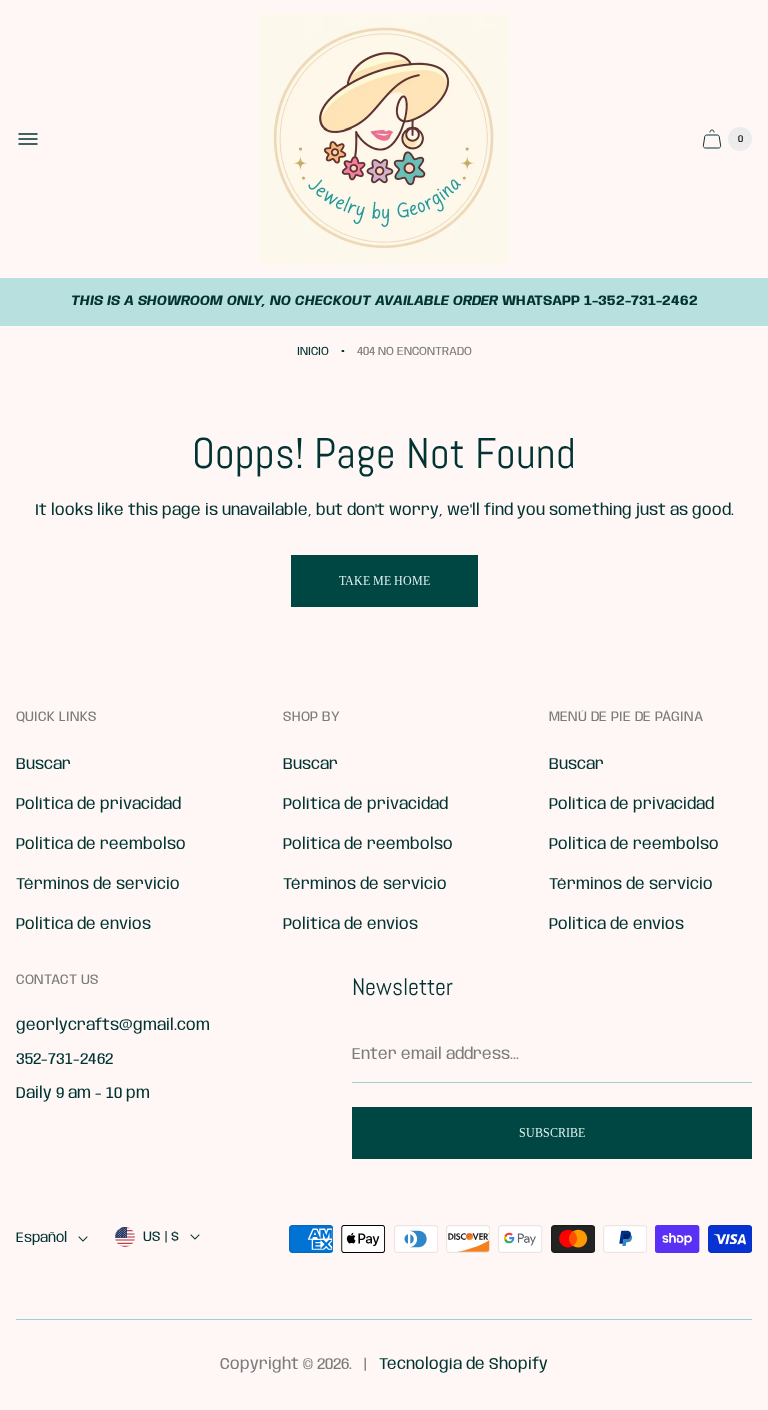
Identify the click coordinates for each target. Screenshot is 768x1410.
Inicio (313, 351)
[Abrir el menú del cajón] (28, 139)
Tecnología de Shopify (463, 1364)
